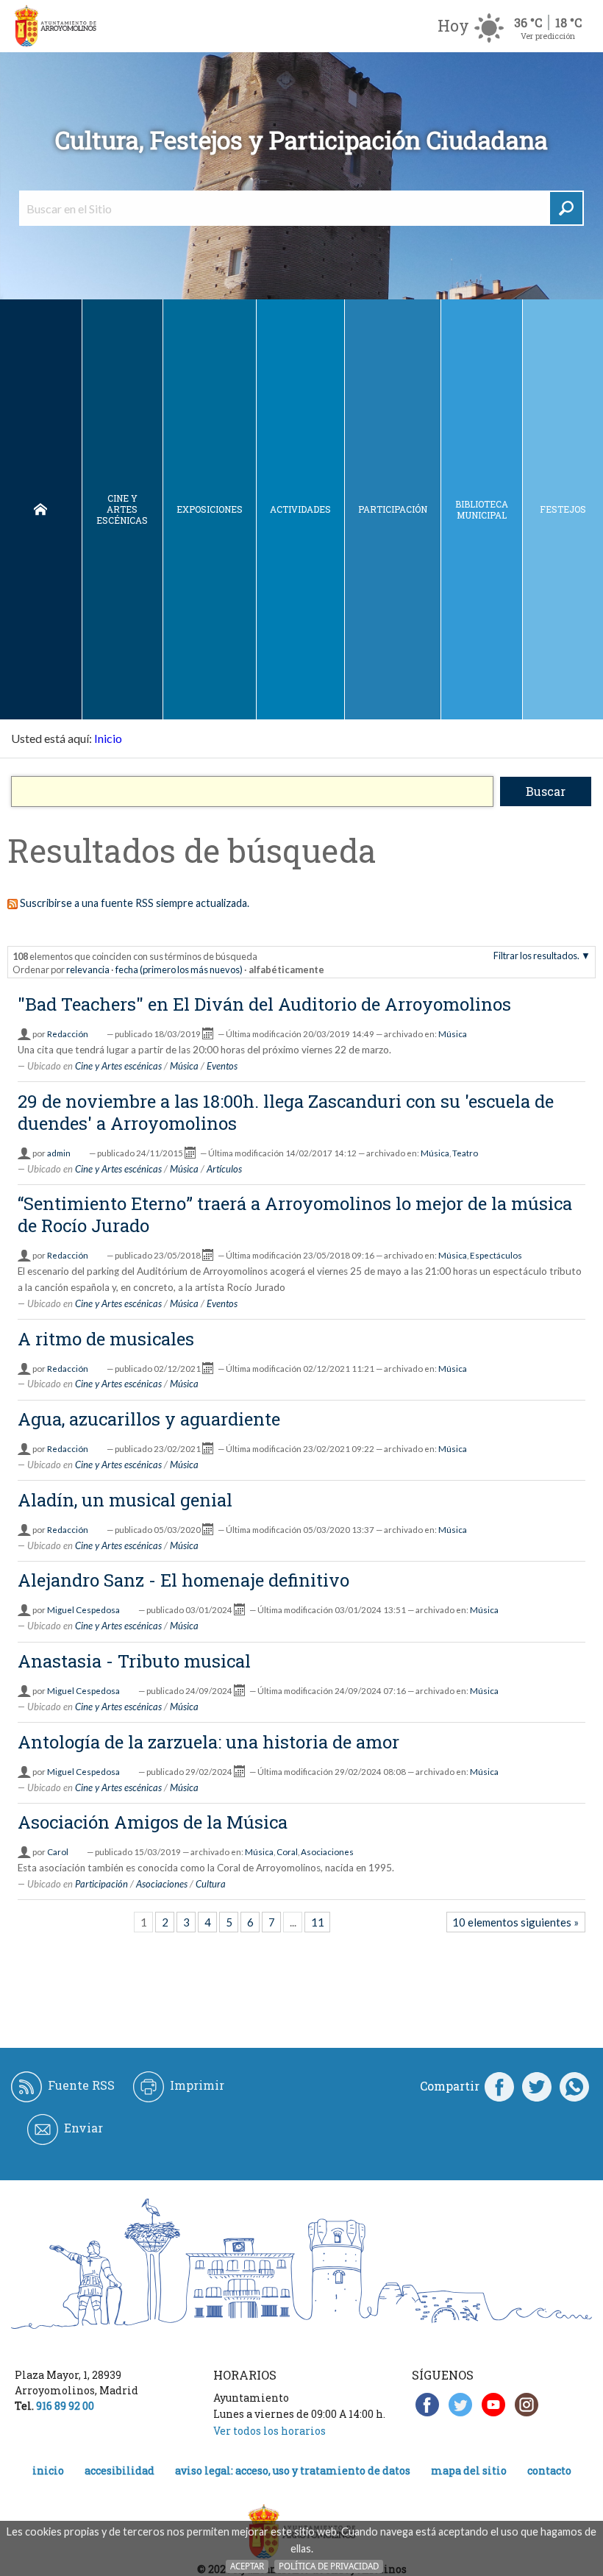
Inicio (41, 509)
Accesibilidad (119, 2470)
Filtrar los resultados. (536, 956)
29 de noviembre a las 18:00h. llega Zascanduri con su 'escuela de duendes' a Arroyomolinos (286, 1112)
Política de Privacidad (329, 2566)
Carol (58, 1852)
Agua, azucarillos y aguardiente (149, 1419)
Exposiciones (210, 509)
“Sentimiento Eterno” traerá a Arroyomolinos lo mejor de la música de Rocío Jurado (295, 1214)
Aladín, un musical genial (125, 1500)
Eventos (222, 1066)
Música (453, 1034)
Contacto (549, 2470)
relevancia (88, 969)
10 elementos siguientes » (515, 1922)
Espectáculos (496, 1255)
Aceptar (247, 2566)
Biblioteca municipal (482, 509)
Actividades (300, 509)
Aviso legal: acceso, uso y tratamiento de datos (293, 2470)
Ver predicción (548, 36)
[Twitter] (537, 2086)
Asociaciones (327, 1852)
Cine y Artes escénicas (122, 509)
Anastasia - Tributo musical (134, 1661)
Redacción (68, 1034)
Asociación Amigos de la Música (153, 1822)
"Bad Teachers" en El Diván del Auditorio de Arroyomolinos (264, 1004)
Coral (287, 1852)
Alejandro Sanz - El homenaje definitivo (183, 1580)
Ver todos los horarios (270, 2431)
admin (59, 1153)
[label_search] (566, 208)
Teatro (465, 1153)
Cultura (211, 1884)
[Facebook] (499, 2086)
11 (318, 1922)
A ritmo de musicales (106, 1339)
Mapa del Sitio (469, 2470)
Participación (393, 509)
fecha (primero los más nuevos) (179, 969)
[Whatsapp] (574, 2086)
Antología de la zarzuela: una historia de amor (208, 1742)
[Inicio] (55, 26)
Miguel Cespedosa (83, 1610)
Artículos (224, 1169)
